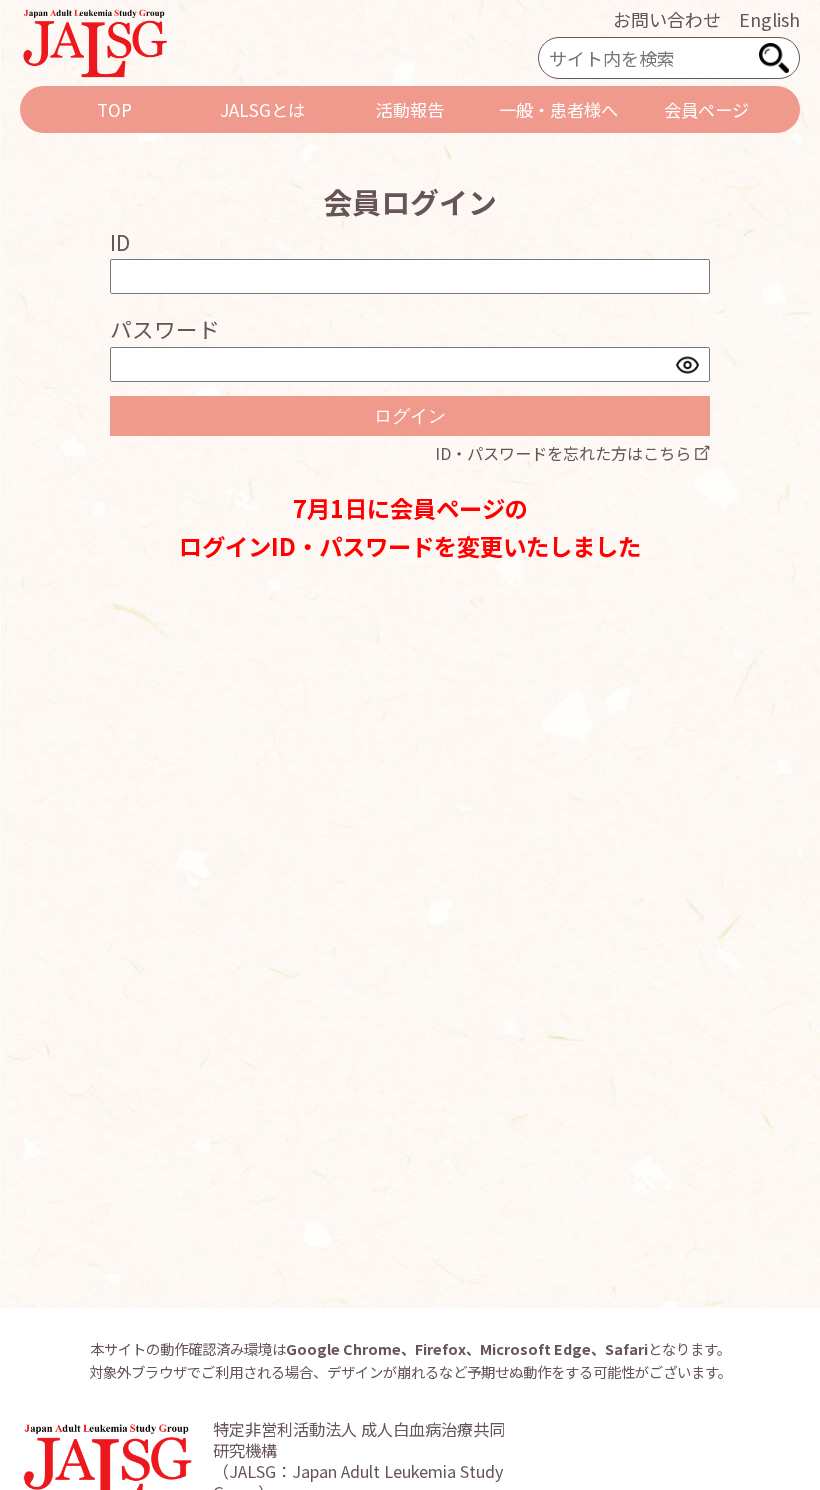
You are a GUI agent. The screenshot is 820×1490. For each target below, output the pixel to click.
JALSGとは (262, 109)
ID (120, 241)
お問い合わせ (667, 19)
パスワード (165, 328)
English (769, 19)
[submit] (774, 58)
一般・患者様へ (558, 109)
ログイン (410, 416)
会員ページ (706, 109)
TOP (114, 109)
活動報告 (410, 109)
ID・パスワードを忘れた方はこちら (563, 453)
